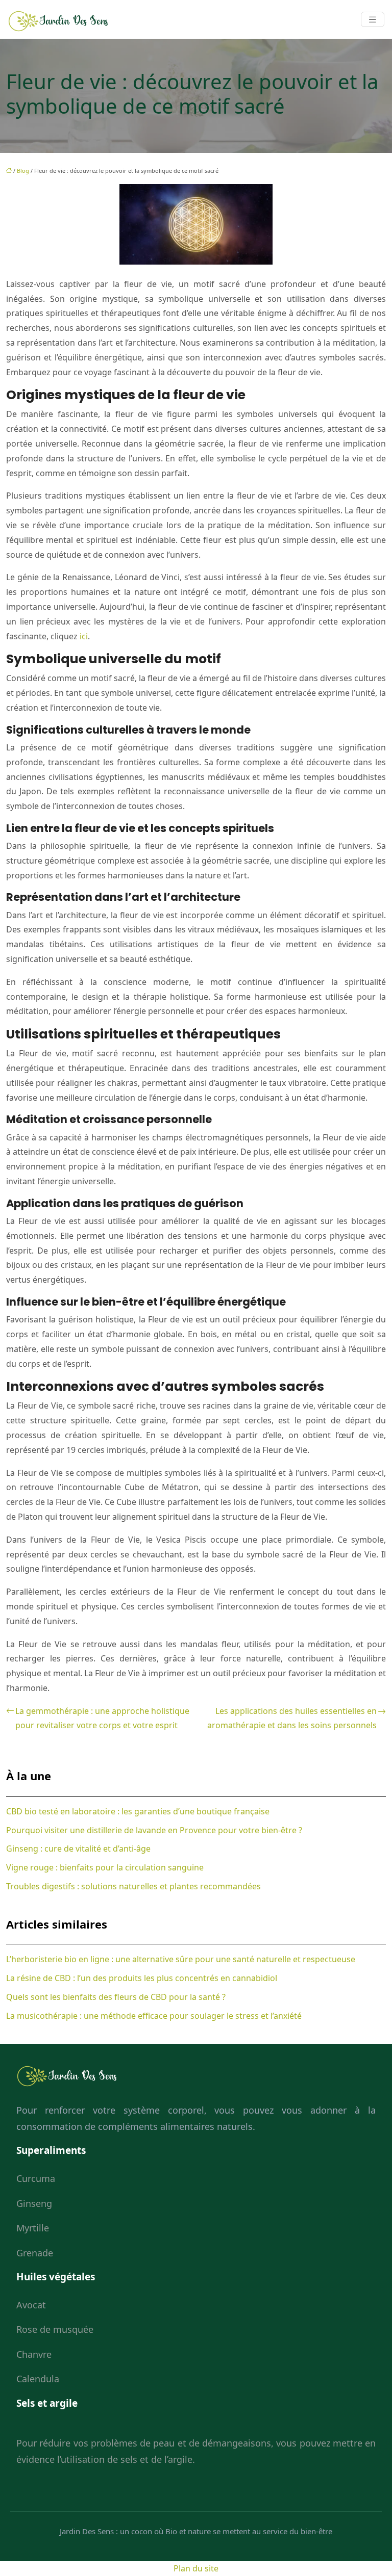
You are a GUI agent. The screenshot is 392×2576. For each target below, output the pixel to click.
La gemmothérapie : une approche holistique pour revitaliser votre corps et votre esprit (102, 1718)
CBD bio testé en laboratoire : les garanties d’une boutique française (138, 1811)
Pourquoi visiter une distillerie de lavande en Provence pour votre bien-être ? (154, 1830)
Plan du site (196, 2568)
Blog (23, 171)
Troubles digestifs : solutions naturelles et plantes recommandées (133, 1886)
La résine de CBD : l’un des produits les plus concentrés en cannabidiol (142, 1978)
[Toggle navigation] (373, 20)
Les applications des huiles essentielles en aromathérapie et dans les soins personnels (292, 1718)
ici (84, 636)
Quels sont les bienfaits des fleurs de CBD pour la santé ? (116, 1997)
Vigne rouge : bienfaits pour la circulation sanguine (105, 1867)
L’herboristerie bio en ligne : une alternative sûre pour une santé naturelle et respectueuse (181, 1959)
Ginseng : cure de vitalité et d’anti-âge (78, 1849)
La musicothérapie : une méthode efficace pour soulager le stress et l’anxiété (154, 2016)
